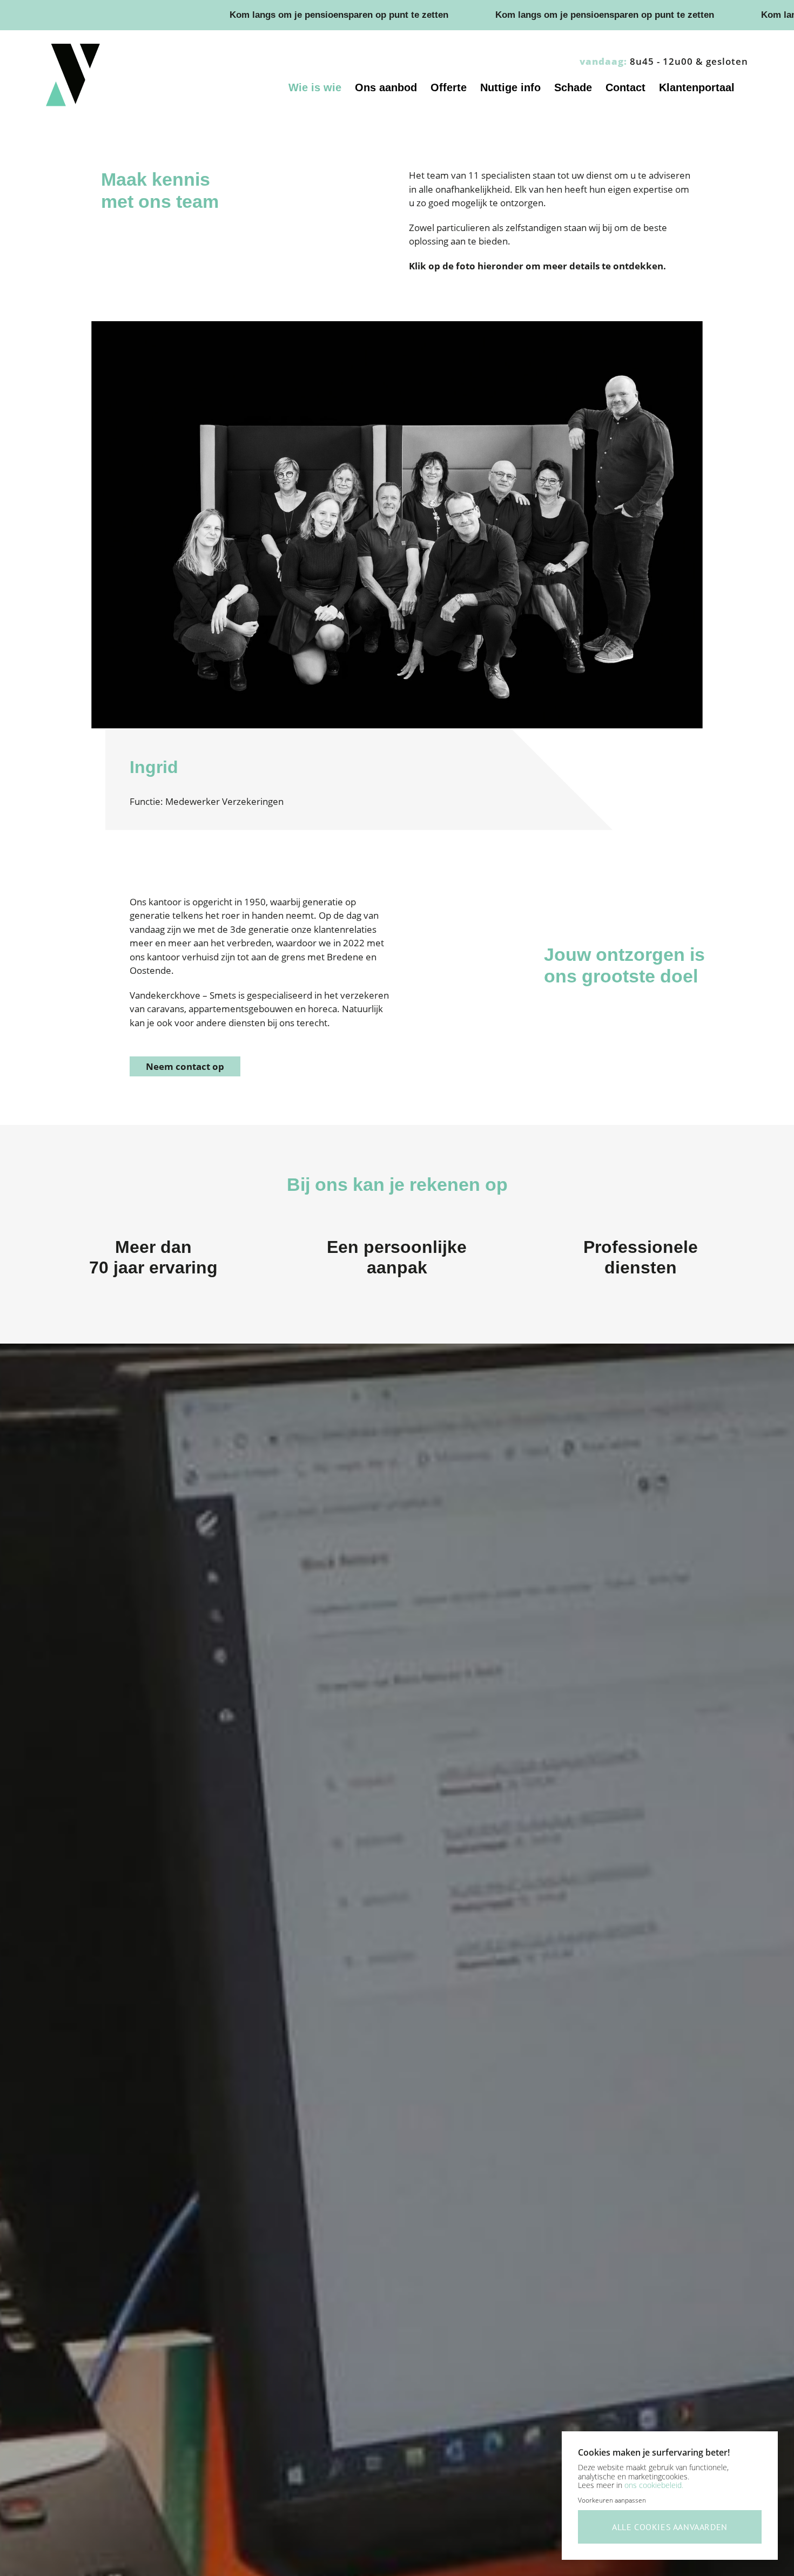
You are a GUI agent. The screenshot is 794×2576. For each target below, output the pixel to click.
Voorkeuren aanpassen (612, 2500)
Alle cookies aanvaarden (670, 2527)
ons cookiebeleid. (654, 2485)
